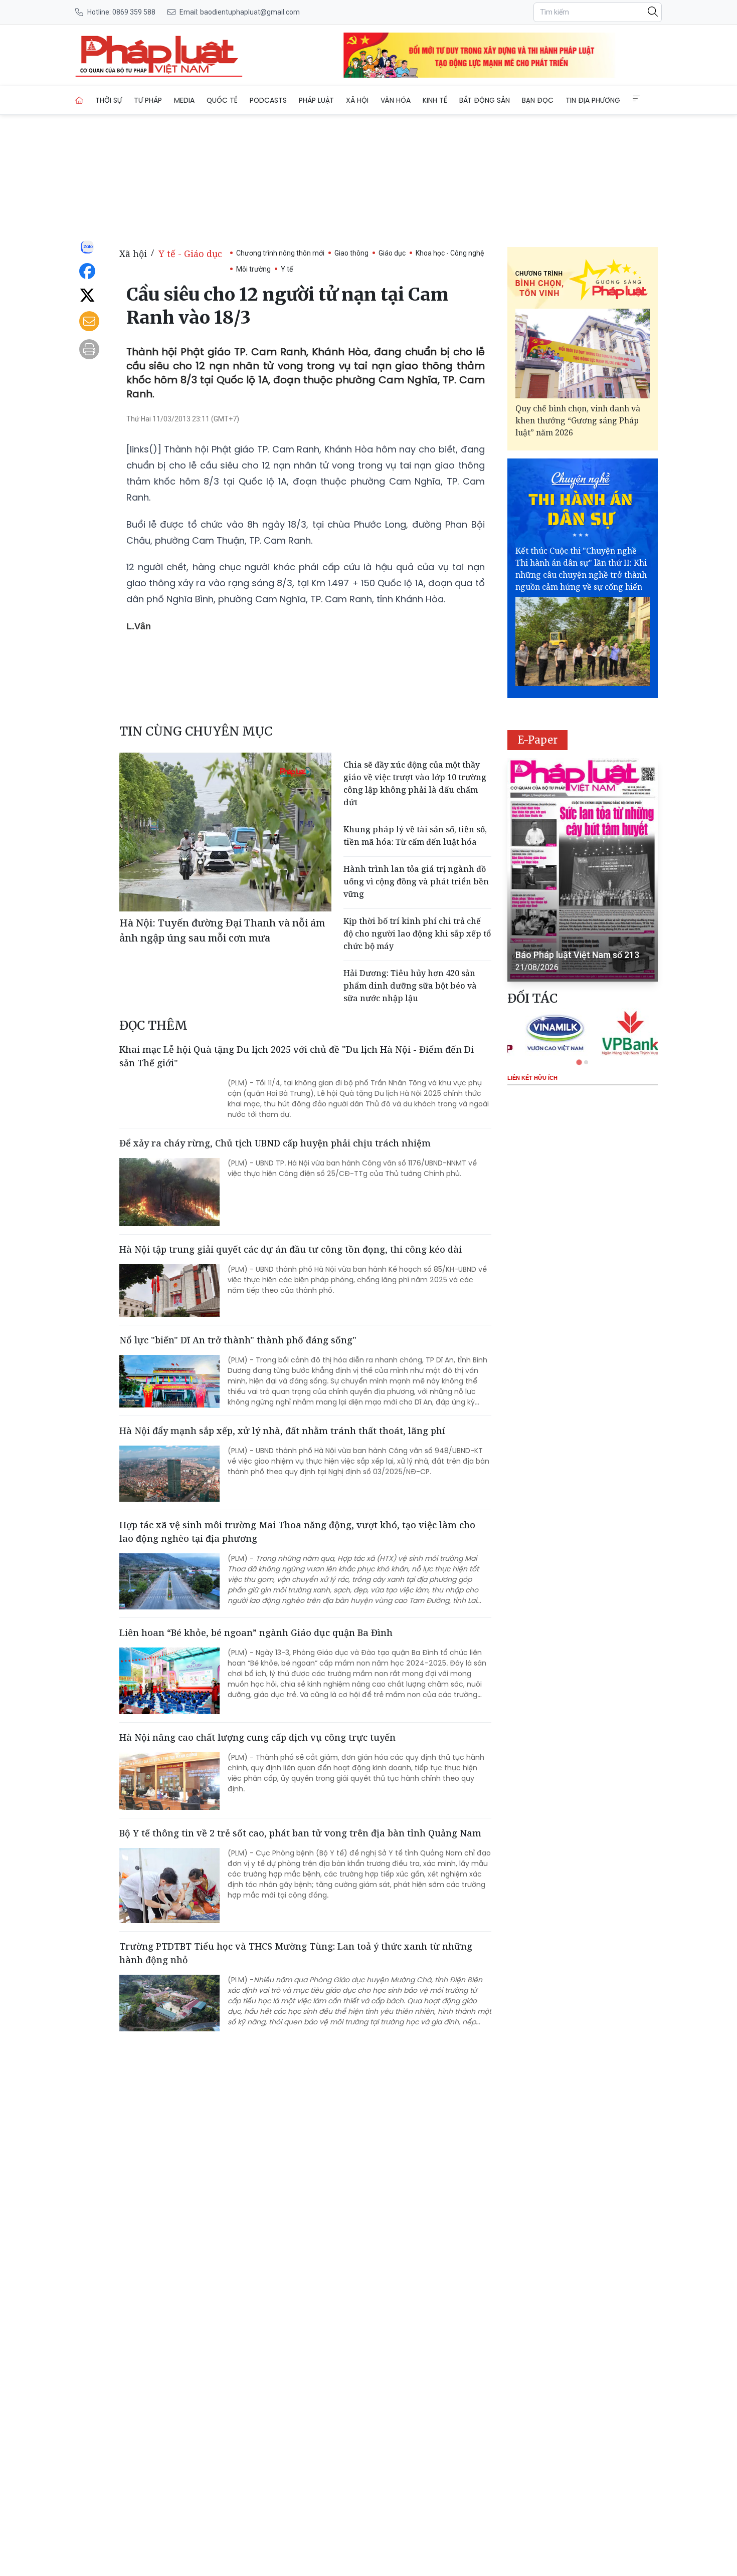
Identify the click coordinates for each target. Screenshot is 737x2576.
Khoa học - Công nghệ (450, 253)
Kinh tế (435, 100)
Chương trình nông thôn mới (280, 253)
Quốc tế (222, 100)
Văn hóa (396, 100)
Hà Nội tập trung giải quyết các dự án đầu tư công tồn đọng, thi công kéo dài (291, 1249)
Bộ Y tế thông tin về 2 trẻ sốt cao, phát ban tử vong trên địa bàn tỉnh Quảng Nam (300, 1833)
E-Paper (538, 740)
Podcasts (268, 100)
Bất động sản (485, 100)
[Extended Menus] (636, 99)
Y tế (287, 269)
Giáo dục (392, 253)
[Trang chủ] (79, 100)
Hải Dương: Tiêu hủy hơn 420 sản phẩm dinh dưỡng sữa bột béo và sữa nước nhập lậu (410, 986)
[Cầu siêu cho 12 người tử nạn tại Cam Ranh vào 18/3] (159, 55)
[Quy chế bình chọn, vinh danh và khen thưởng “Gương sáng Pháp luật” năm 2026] (583, 354)
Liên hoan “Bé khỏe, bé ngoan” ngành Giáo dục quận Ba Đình (256, 1632)
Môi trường (253, 269)
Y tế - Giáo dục (190, 254)
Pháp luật (316, 100)
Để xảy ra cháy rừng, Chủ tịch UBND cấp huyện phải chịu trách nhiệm (275, 1143)
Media (184, 100)
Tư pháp (148, 100)
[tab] (579, 1062)
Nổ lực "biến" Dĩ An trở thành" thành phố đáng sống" (238, 1340)
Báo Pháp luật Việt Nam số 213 (577, 955)
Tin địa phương (593, 100)
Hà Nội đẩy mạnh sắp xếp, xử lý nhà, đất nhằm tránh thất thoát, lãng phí (282, 1431)
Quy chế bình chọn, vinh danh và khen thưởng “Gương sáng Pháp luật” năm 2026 (578, 420)
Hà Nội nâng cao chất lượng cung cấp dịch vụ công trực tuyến (257, 1737)
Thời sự (109, 100)
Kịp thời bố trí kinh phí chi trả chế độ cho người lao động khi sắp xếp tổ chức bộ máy (417, 933)
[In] (89, 349)
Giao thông (351, 253)
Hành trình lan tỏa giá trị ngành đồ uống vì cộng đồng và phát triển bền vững (416, 881)
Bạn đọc (538, 100)
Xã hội (357, 100)
